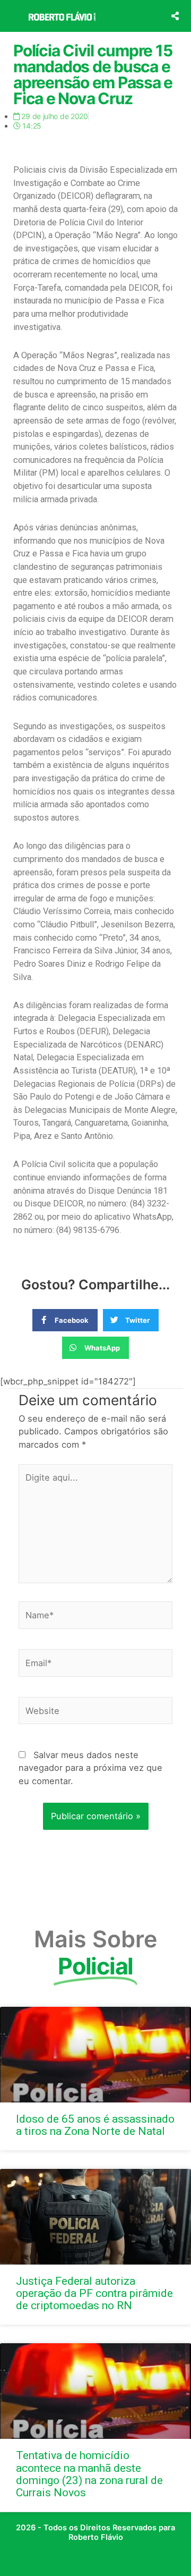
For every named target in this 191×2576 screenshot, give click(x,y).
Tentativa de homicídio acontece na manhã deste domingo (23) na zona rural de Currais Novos (89, 2474)
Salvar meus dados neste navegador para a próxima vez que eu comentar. (90, 1768)
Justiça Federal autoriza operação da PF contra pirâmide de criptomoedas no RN (94, 2293)
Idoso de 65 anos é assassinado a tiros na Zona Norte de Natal (95, 2125)
